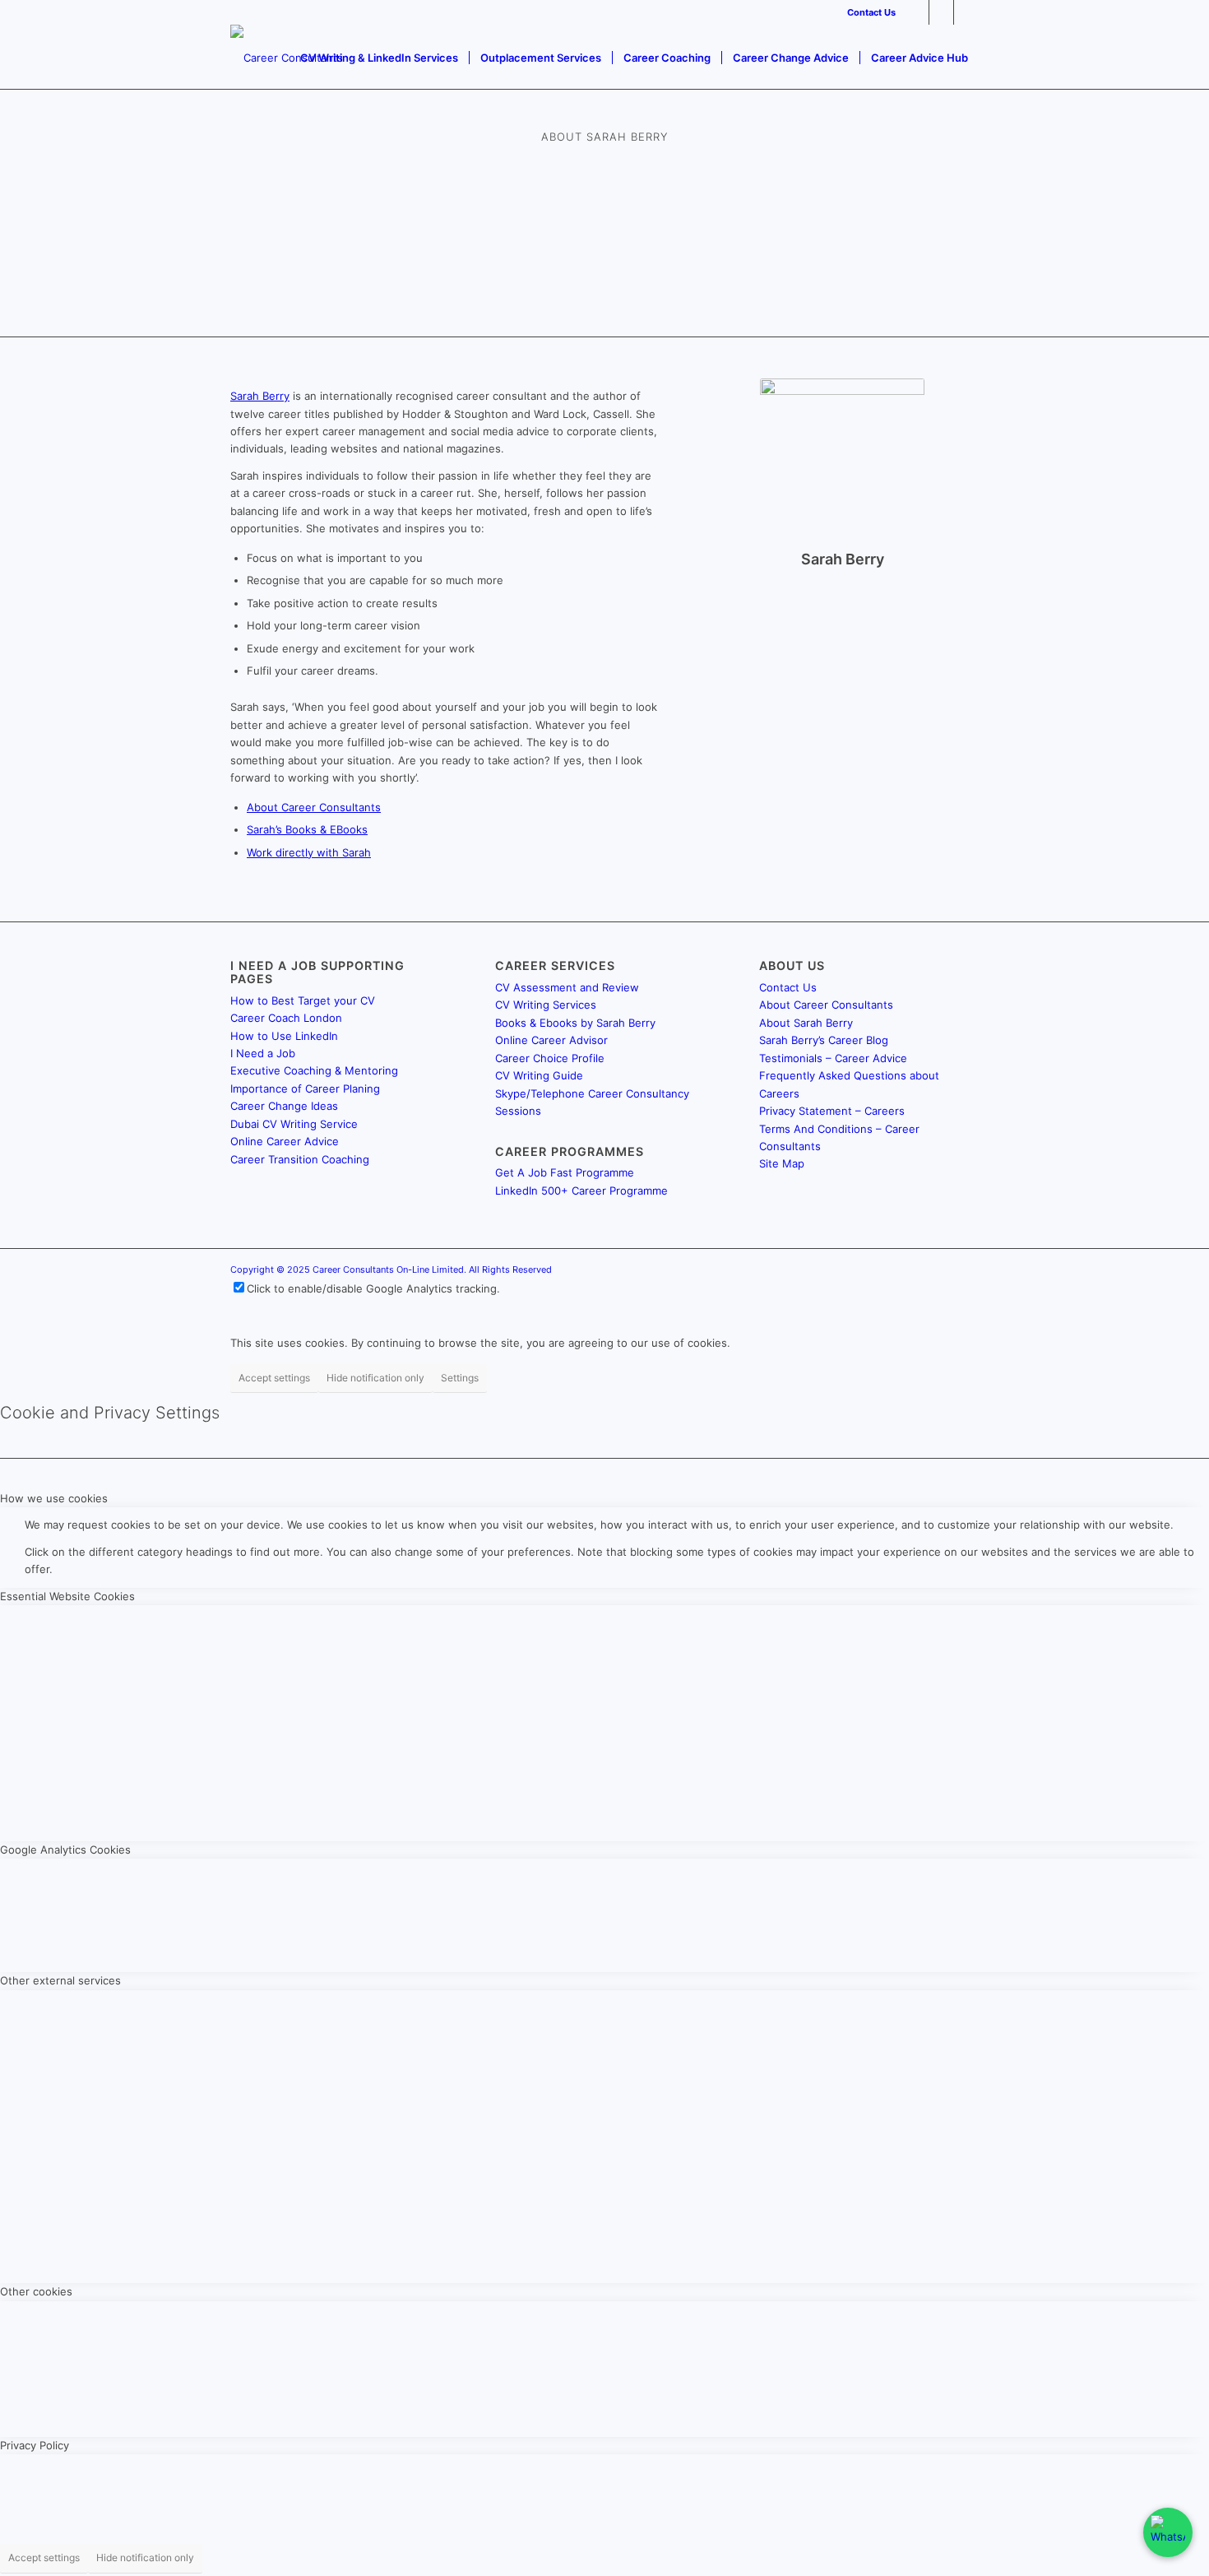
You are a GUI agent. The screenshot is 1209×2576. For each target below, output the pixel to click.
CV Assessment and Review (567, 987)
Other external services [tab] (60, 1980)
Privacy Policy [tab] (35, 2445)
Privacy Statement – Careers (832, 1111)
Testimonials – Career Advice (833, 1058)
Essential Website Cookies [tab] (67, 1596)
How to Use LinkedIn (284, 1036)
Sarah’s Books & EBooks (307, 829)
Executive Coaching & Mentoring (314, 1070)
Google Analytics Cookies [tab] (65, 1850)
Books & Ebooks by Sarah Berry (575, 1023)
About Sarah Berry (806, 1023)
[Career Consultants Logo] (287, 58)
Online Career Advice (285, 1141)
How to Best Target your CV (303, 1000)
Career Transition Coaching (300, 1159)
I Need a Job (263, 1053)
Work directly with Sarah (309, 852)
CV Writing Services (546, 1005)
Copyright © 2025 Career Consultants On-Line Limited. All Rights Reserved (391, 1269)
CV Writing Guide (539, 1075)
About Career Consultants (314, 807)
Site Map (782, 1163)
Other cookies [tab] (36, 2291)
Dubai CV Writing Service (294, 1124)
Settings (460, 1378)
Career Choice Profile (550, 1058)
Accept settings (274, 1378)
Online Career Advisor (551, 1040)
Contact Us (871, 12)
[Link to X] (941, 12)
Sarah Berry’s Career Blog (824, 1040)
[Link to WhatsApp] (966, 12)
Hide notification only (375, 1378)
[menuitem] (867, 12)
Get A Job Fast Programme (565, 1172)
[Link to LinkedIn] (917, 12)
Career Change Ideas (284, 1106)
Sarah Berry (260, 396)
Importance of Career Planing (305, 1088)
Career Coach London (286, 1018)
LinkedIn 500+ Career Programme (581, 1191)
